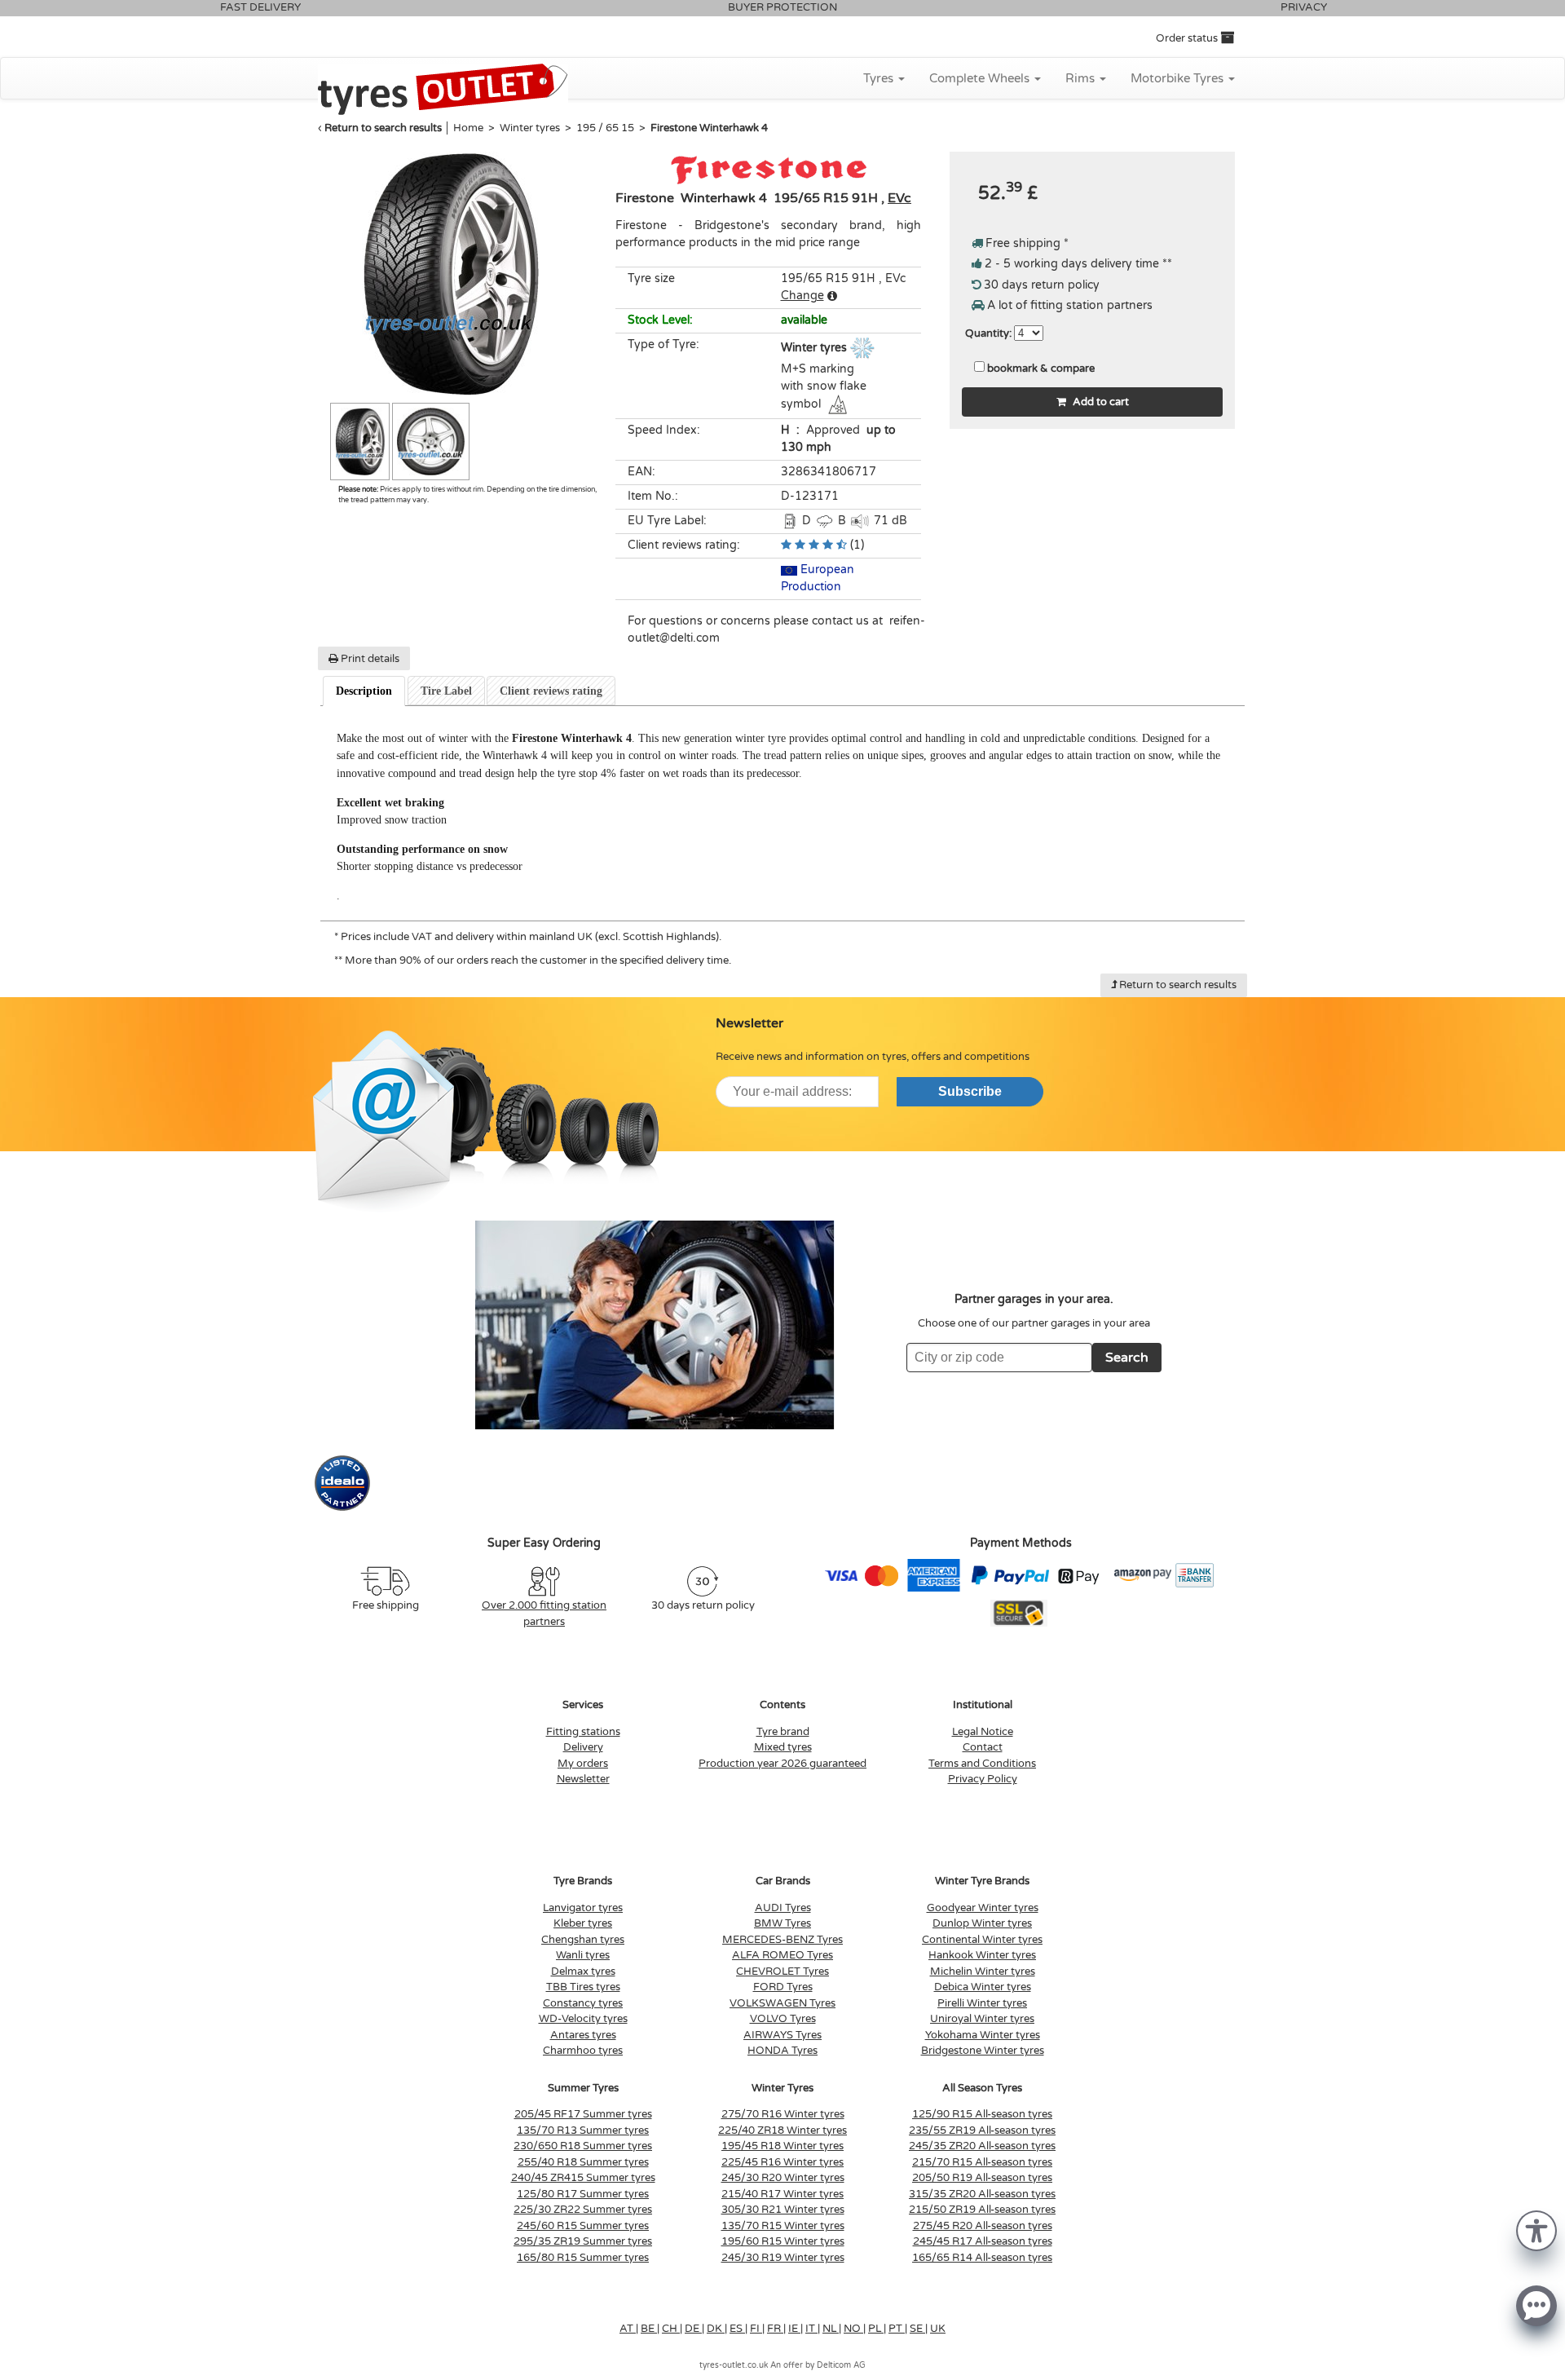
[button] (1536, 2230)
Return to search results (383, 128)
